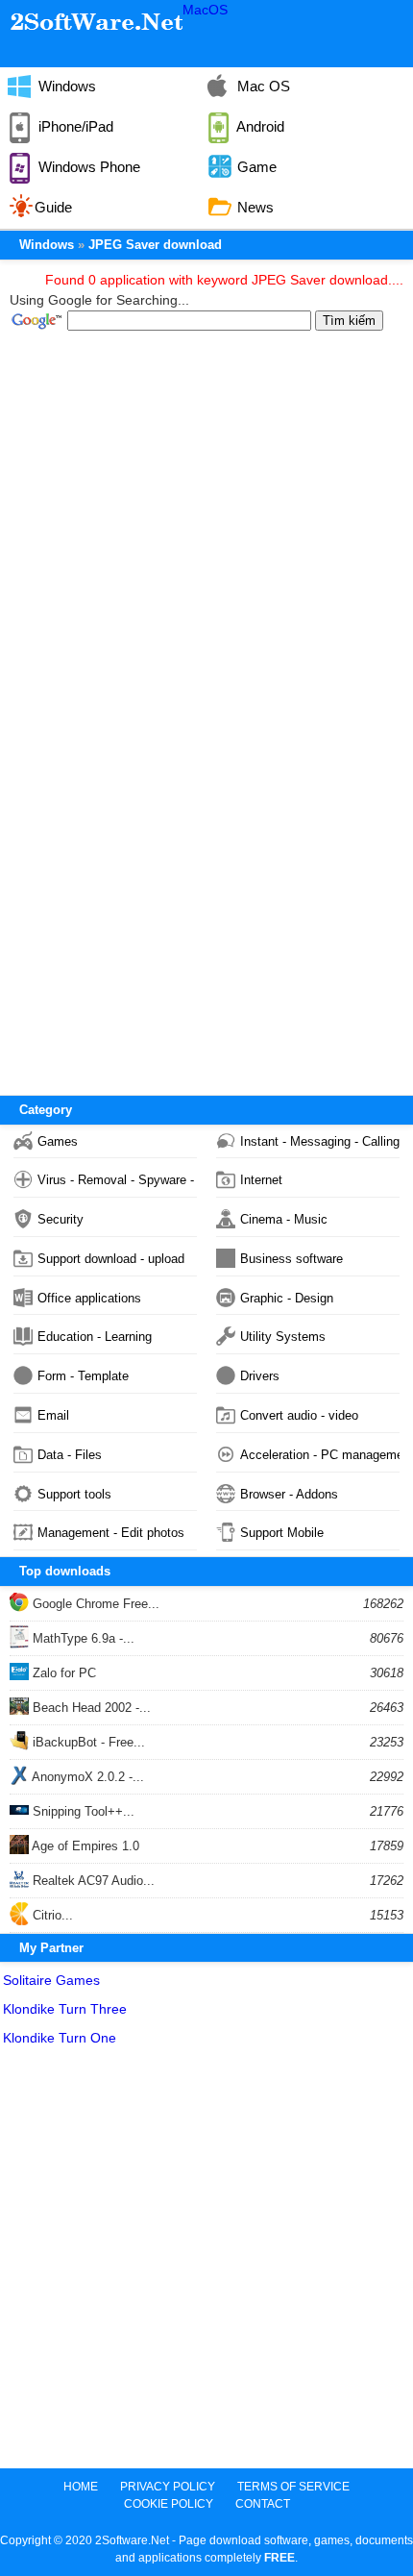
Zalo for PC (62, 1673)
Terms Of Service (293, 2487)
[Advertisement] (206, 2262)
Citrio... (51, 1915)
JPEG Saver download (155, 245)
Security (61, 1219)
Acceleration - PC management (320, 1455)
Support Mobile (282, 1533)
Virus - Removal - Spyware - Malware (117, 1180)
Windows (65, 86)
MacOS (205, 10)
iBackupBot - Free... (87, 1742)
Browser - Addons (289, 1494)
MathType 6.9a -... (82, 1638)
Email (53, 1415)
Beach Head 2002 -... (90, 1708)
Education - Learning (95, 1337)
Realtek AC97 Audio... (92, 1881)
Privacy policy (168, 2487)
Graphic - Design (287, 1298)
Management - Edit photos (111, 1533)
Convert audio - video (299, 1415)
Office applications (89, 1298)
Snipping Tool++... (82, 1811)
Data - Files (70, 1455)
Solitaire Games (51, 1980)
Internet (261, 1180)
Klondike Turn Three (65, 2009)
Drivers (260, 1376)
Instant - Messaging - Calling (320, 1141)
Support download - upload (111, 1259)
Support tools (74, 1494)
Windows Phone (87, 167)
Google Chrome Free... (94, 1604)
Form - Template (83, 1376)
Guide (53, 207)
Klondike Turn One (60, 2038)
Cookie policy (169, 2504)
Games (58, 1141)
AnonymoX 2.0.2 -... (86, 1777)
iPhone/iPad (74, 126)
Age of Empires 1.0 (84, 1846)
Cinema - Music (284, 1219)
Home (81, 2487)
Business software (292, 1259)
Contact (263, 2504)
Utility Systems (283, 1337)
